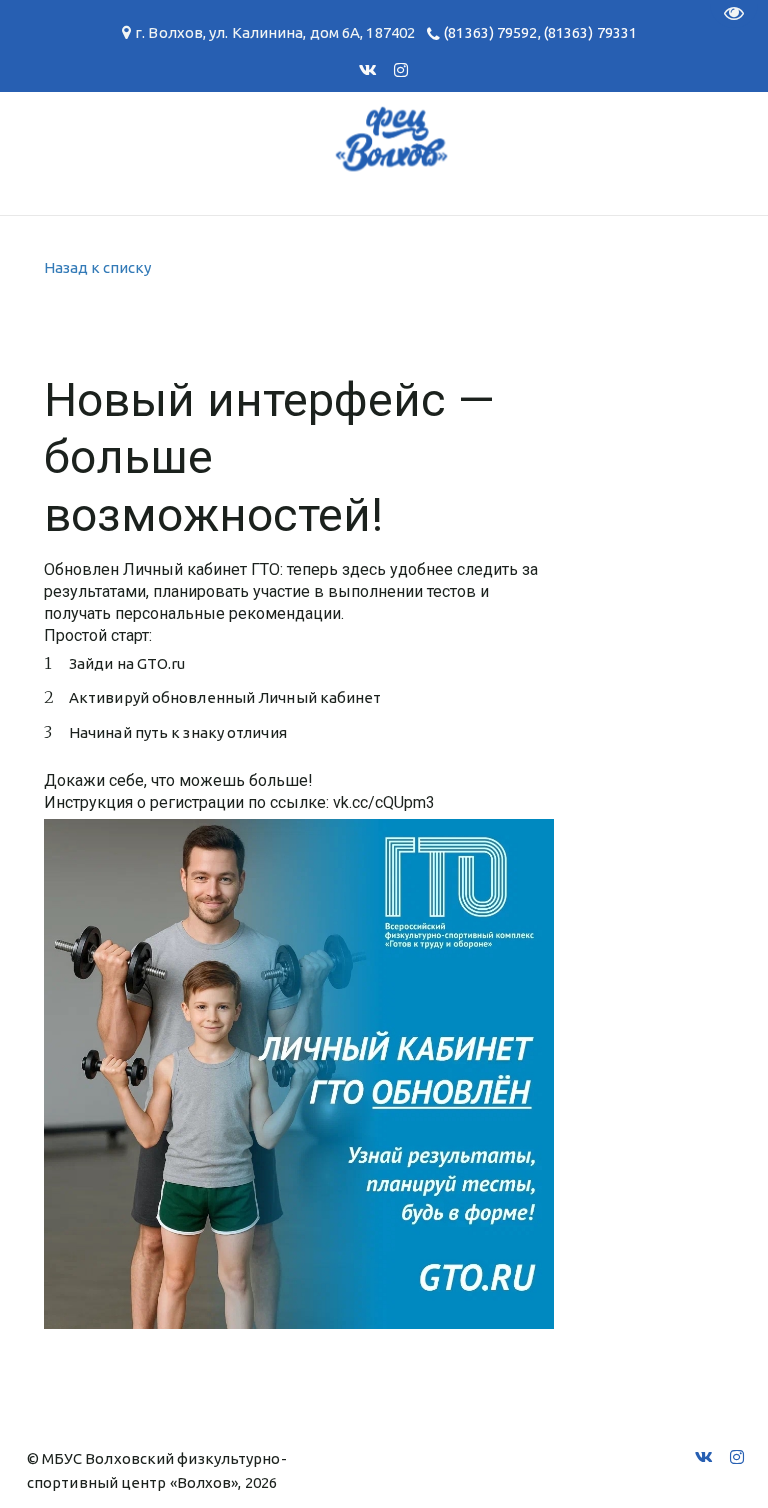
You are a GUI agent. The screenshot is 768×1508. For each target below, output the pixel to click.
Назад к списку (97, 267)
